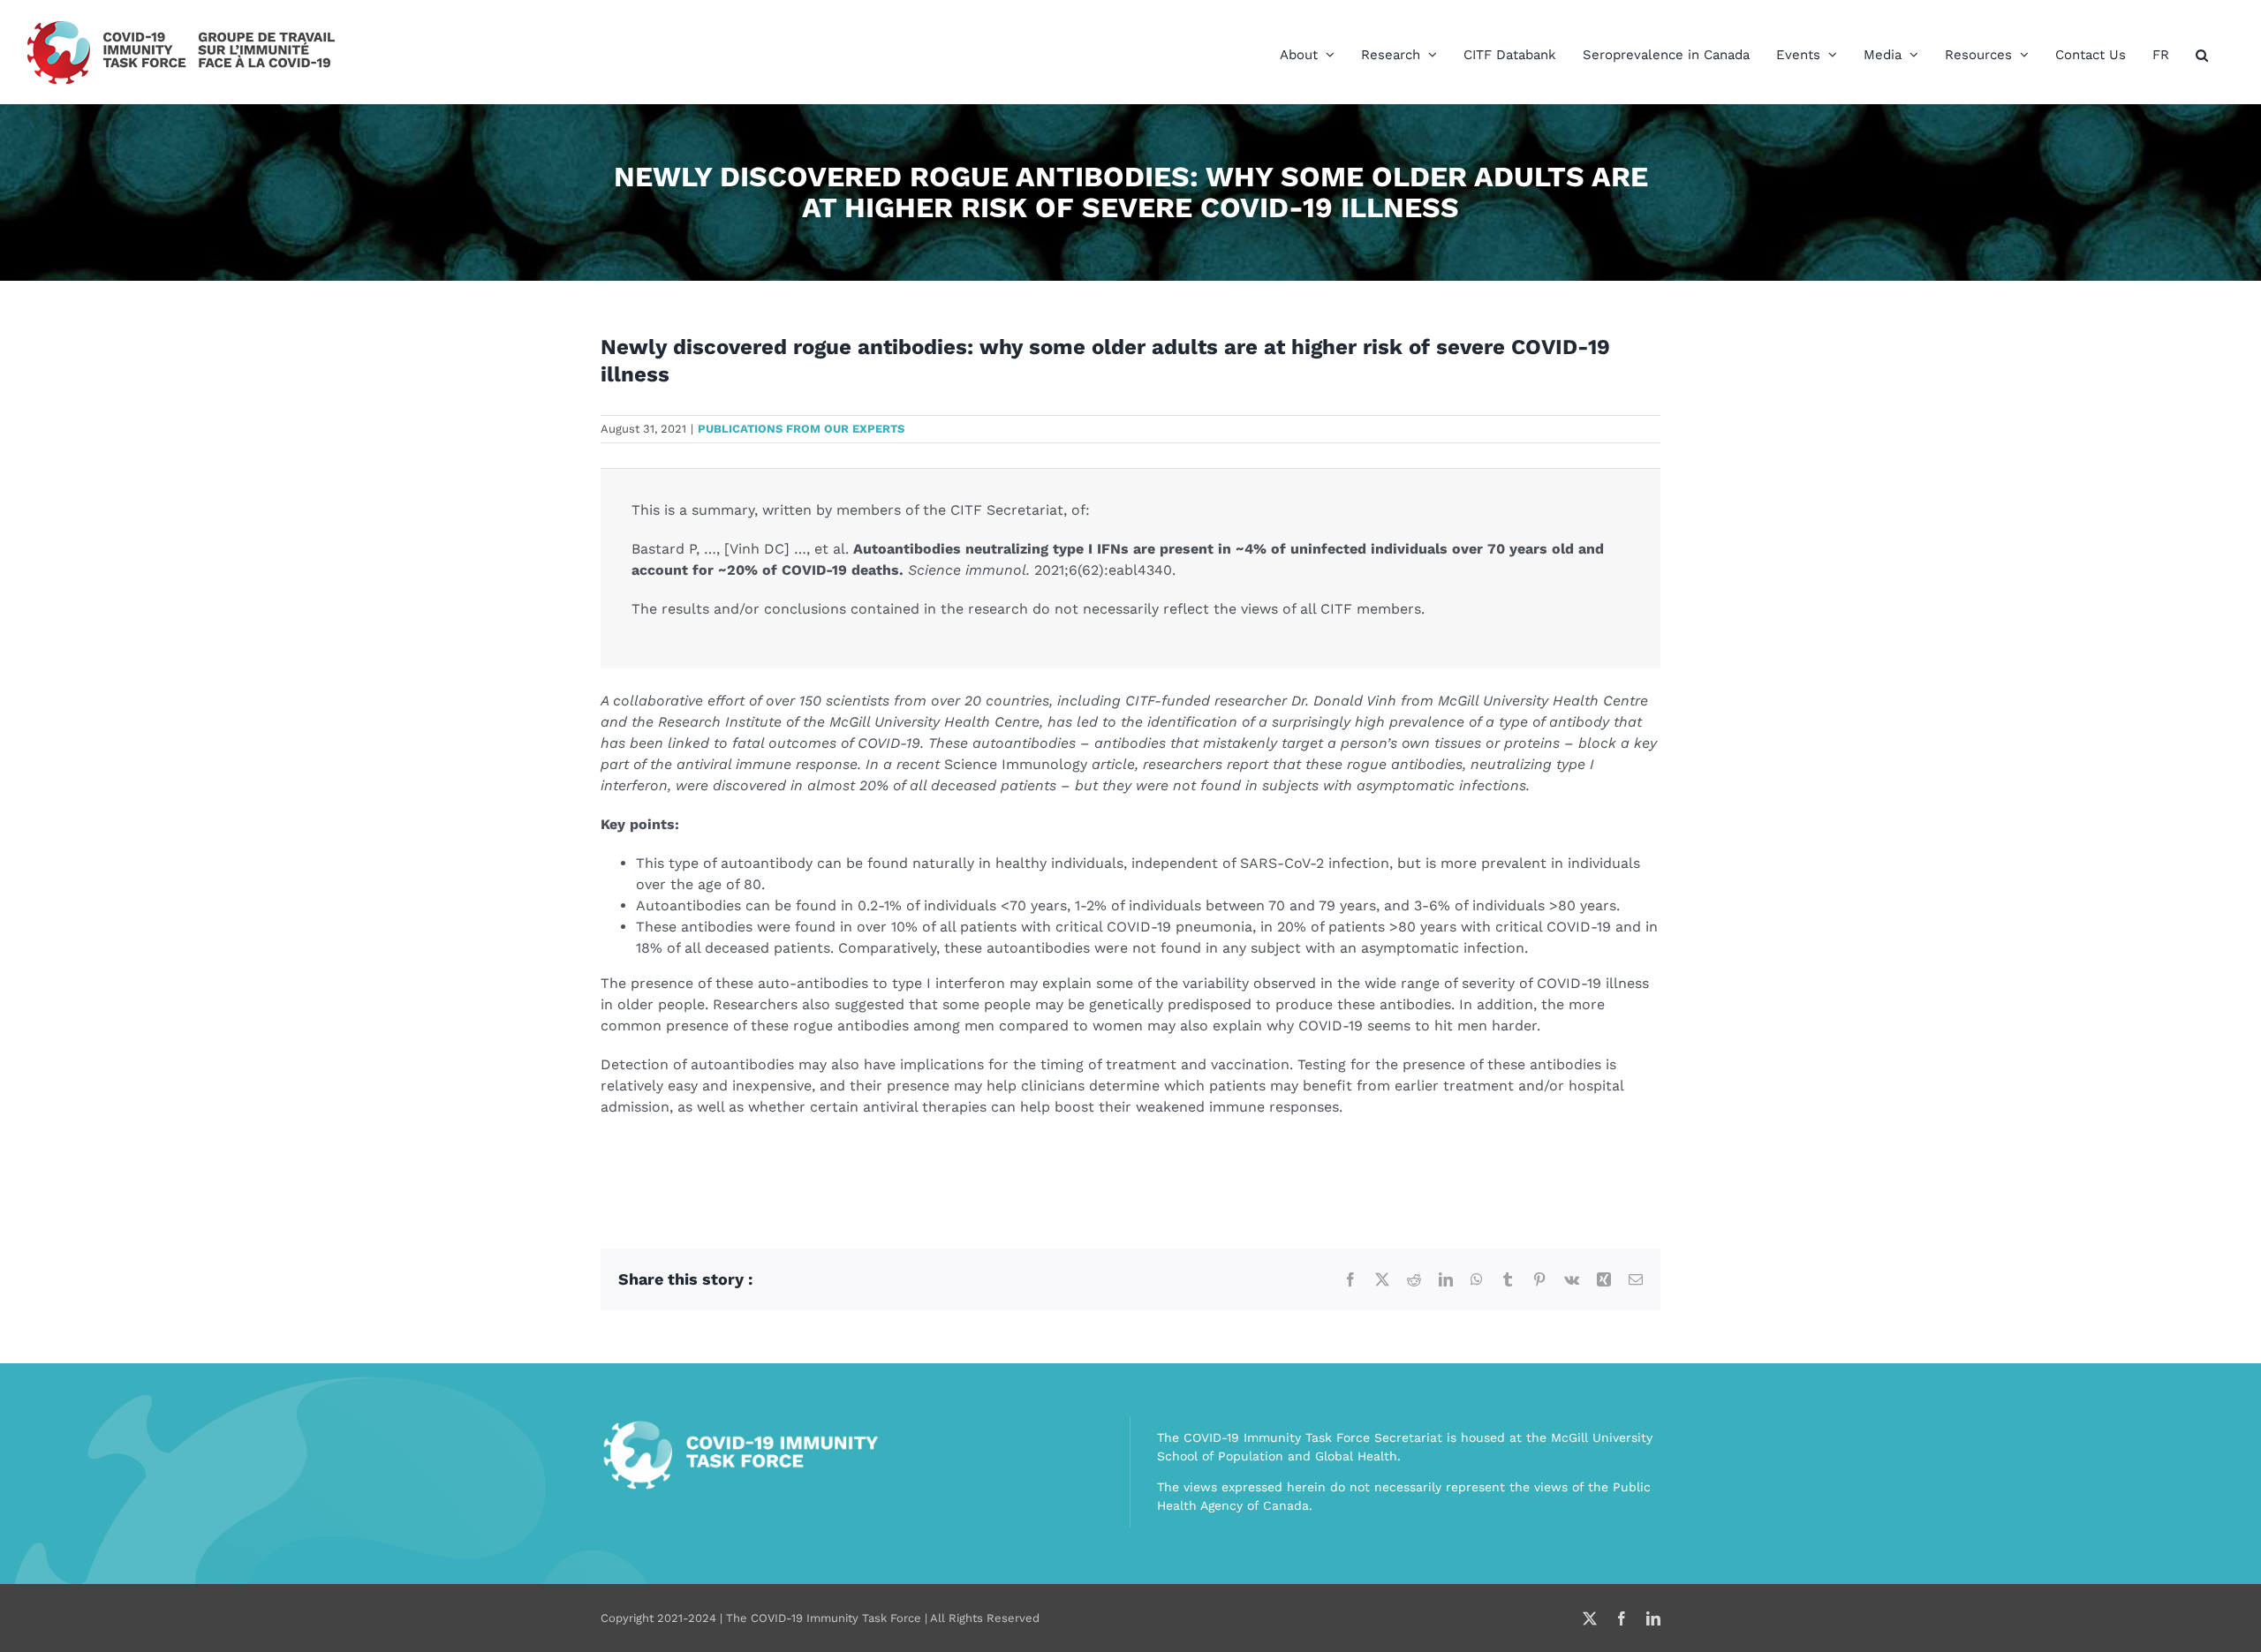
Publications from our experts (801, 429)
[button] (2202, 55)
